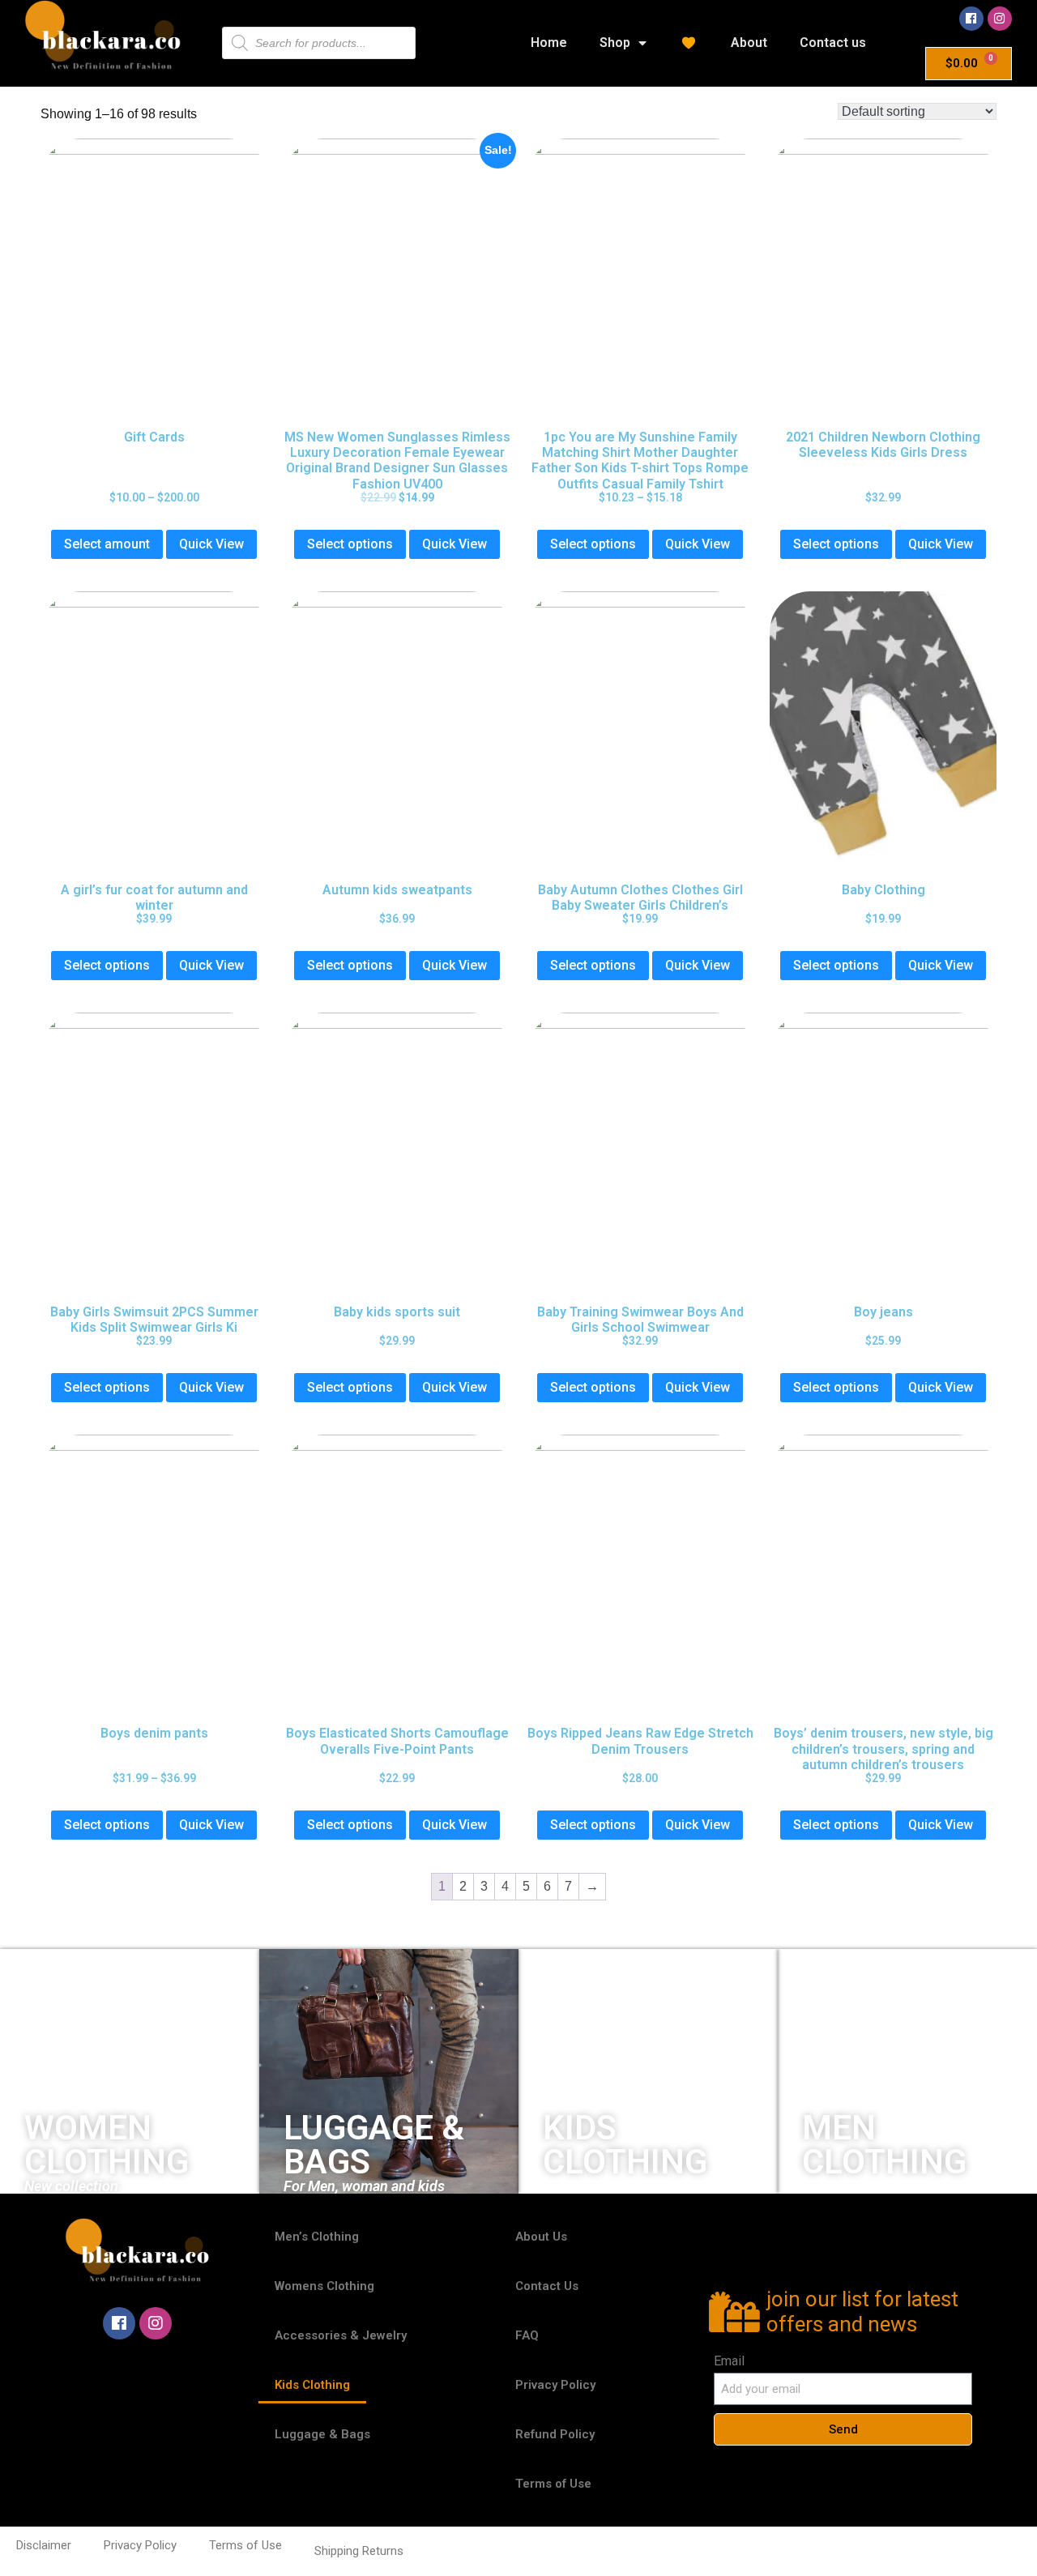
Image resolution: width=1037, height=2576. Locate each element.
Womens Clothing (324, 2286)
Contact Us (547, 2286)
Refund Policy (555, 2434)
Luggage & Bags (322, 2434)
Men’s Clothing (317, 2237)
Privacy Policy (555, 2385)
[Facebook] (971, 19)
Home (549, 43)
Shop (615, 43)
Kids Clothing (312, 2385)
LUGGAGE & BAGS (374, 2145)
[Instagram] (1000, 19)
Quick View (211, 544)
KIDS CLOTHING (625, 2145)
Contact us (833, 43)
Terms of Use (553, 2484)
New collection (71, 2186)
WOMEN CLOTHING (107, 2145)
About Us (541, 2237)
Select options (350, 544)
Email (729, 2361)
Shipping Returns (359, 2551)
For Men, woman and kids (364, 2186)
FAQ (527, 2335)
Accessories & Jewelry (341, 2335)
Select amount (107, 544)
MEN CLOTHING (884, 2145)
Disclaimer (44, 2545)
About (749, 43)
